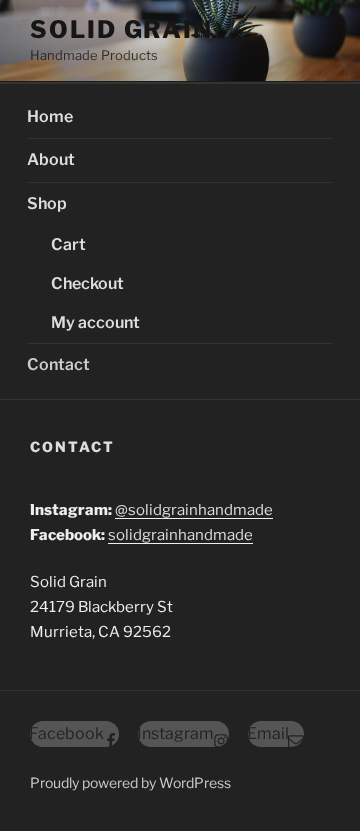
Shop (47, 203)
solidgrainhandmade (180, 535)
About (51, 159)
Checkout (87, 283)
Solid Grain (121, 29)
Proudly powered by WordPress (130, 782)
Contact (58, 364)
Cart (68, 244)
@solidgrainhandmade (194, 510)
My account (95, 322)
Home (50, 116)
